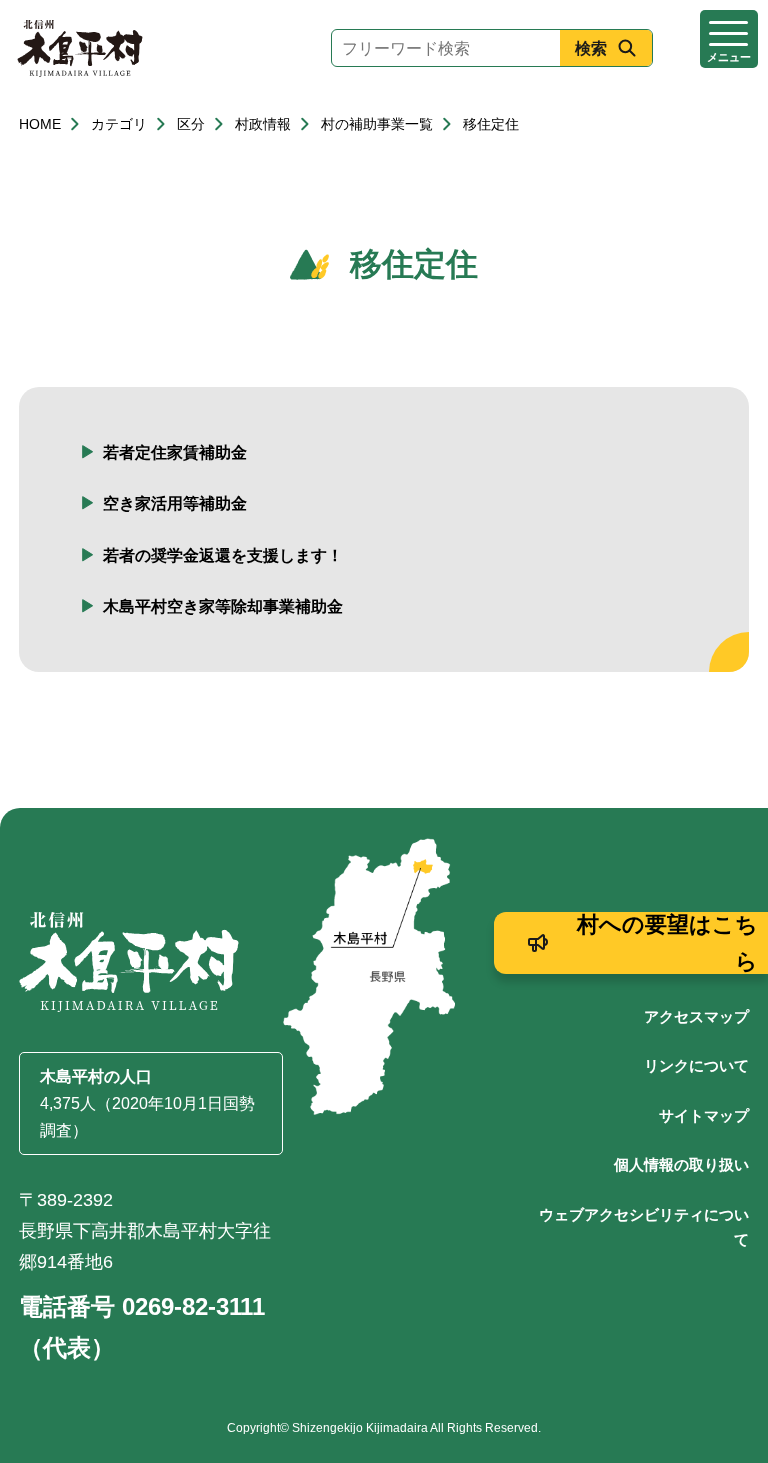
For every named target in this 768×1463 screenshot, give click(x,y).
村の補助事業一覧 (377, 124)
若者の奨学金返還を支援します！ (223, 555)
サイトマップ (704, 1115)
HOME (40, 124)
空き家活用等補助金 (175, 503)
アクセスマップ (696, 1016)
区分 (191, 124)
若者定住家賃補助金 (175, 452)
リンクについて (696, 1065)
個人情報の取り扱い (681, 1164)
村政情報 (263, 124)
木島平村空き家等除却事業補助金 (223, 606)
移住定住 (491, 124)
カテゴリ (119, 124)
